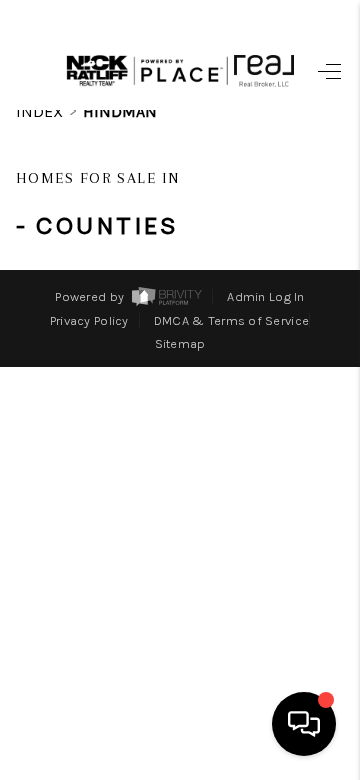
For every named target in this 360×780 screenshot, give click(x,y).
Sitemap (180, 343)
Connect (238, 609)
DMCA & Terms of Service (231, 320)
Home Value (215, 414)
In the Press (206, 648)
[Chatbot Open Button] (304, 724)
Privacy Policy (89, 320)
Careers (242, 531)
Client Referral (181, 687)
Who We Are (213, 453)
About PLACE (209, 570)
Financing (225, 375)
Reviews (241, 492)
